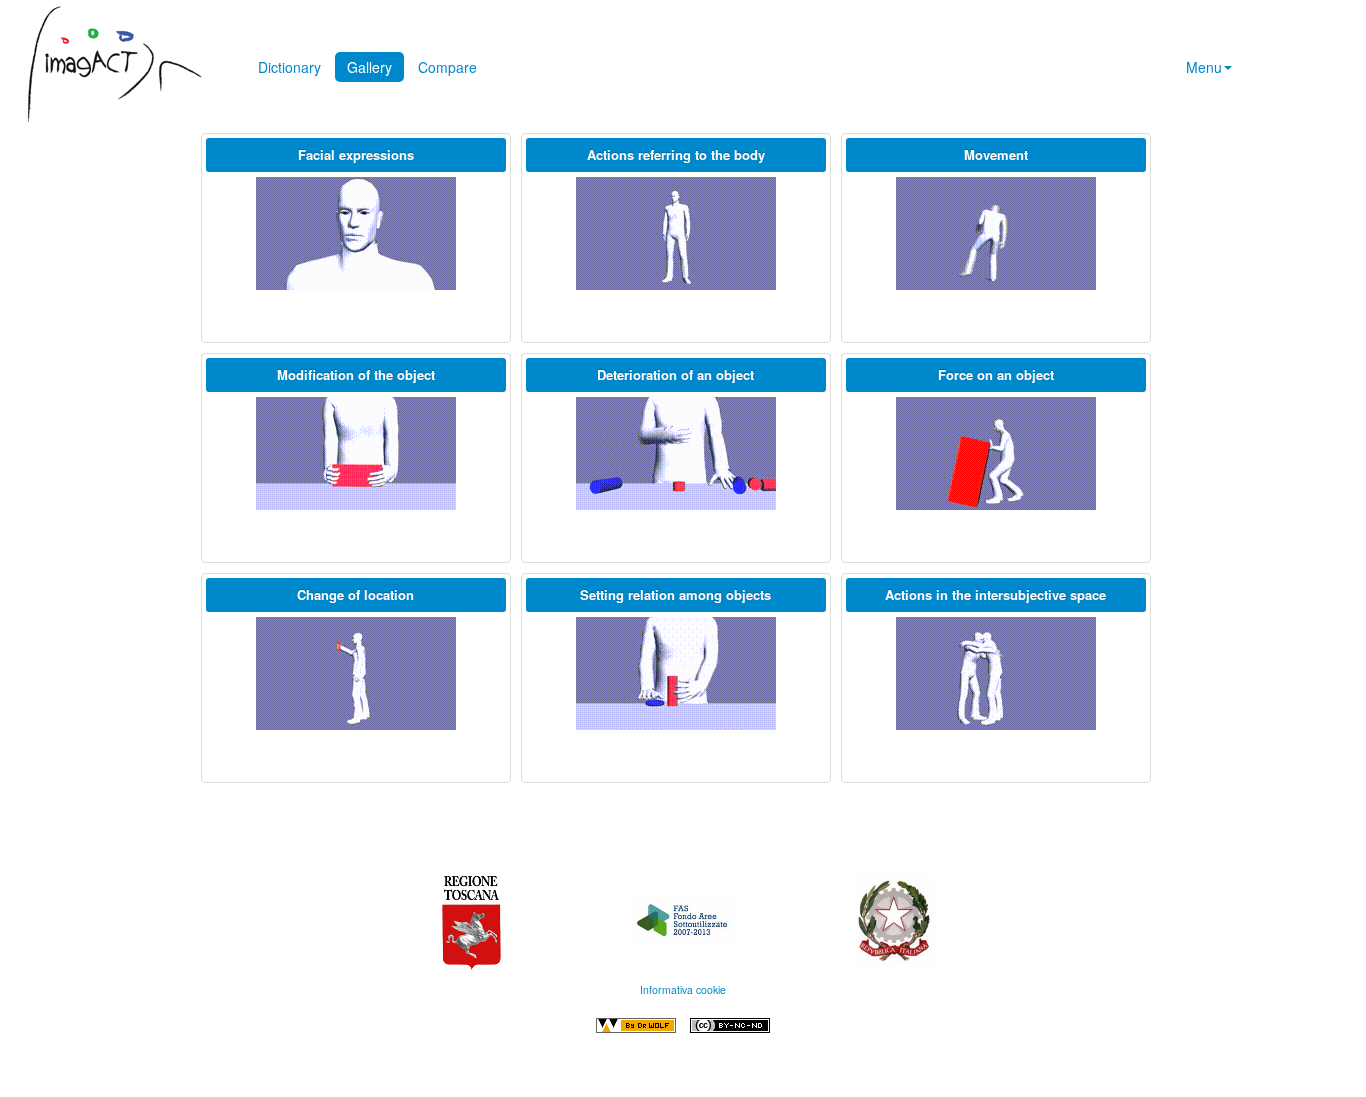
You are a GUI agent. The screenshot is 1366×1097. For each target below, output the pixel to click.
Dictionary (289, 67)
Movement (996, 154)
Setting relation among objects (675, 594)
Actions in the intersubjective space (995, 594)
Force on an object (996, 374)
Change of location (355, 594)
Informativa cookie (683, 989)
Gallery (369, 67)
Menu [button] (1204, 67)
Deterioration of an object (675, 374)
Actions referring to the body (676, 154)
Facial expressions (356, 154)
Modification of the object (356, 374)
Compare (447, 67)
